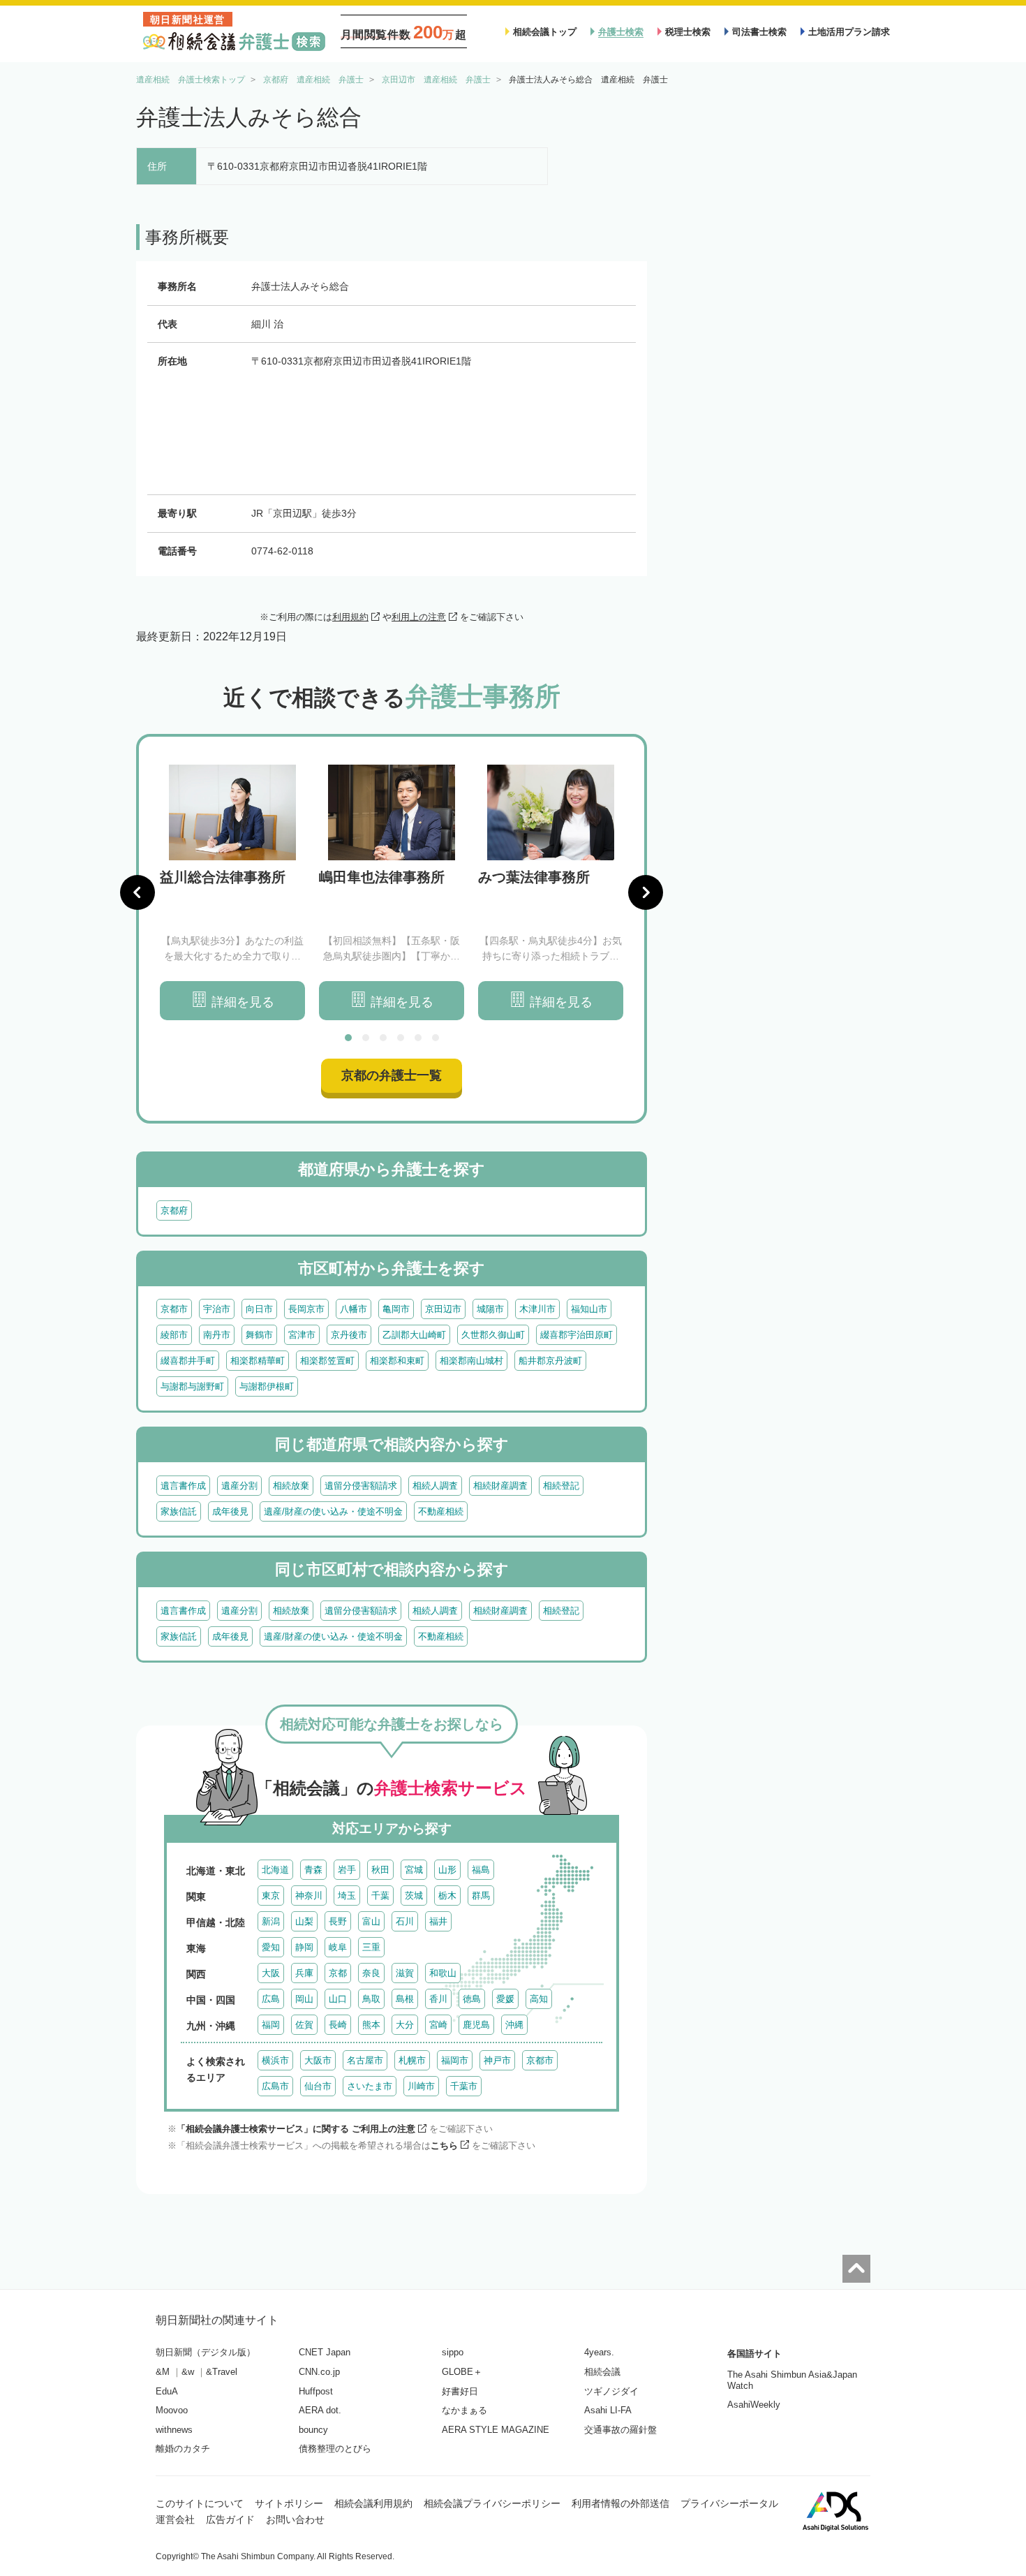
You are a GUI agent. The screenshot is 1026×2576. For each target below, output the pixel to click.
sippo (453, 2352)
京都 (338, 1973)
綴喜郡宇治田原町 (577, 1335)
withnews (174, 2430)
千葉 (380, 1896)
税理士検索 (688, 32)
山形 (447, 1870)
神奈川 (309, 1896)
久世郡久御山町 (493, 1335)
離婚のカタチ (183, 2449)
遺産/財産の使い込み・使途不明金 (333, 1511)
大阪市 (318, 2060)
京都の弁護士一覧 (392, 1075)
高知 (539, 1999)
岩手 (347, 1870)
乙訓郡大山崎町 (414, 1335)
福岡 (271, 2025)
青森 (313, 1870)
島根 (405, 1999)
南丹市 (217, 1335)
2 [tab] (366, 1038)
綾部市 (174, 1335)
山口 (338, 1999)
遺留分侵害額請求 (361, 1486)
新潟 (271, 1921)
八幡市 (354, 1309)
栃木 (447, 1896)
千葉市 (464, 2086)
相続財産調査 (500, 1486)
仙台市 (318, 2086)
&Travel (222, 2372)
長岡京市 (306, 1309)
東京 (271, 1896)
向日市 (259, 1309)
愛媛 (505, 1999)
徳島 (472, 1999)
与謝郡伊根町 (267, 1386)
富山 (371, 1921)
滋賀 (405, 1973)
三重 (371, 1947)
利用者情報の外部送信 (620, 2503)
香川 (438, 1999)
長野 (338, 1921)
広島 (271, 1999)
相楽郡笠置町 (327, 1361)
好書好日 (460, 2391)
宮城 (414, 1870)
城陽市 (490, 1309)
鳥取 (371, 1999)
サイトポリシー (289, 2503)
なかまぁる (464, 2410)
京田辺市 (443, 1309)
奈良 (371, 1973)
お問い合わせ (295, 2519)
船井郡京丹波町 (550, 1361)
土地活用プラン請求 (849, 32)
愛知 (271, 1947)
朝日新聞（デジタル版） (206, 2352)
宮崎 (438, 2025)
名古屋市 (365, 2060)
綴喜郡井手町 (188, 1361)
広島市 (275, 2086)
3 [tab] (383, 1038)
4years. (599, 2352)
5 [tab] (418, 1038)
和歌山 (443, 1973)
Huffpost (316, 2391)
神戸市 (497, 2060)
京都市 (174, 1309)
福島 (481, 1870)
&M (163, 2372)
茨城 (414, 1896)
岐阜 (338, 1947)
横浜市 (275, 2060)
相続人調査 (435, 1486)
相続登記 (561, 1486)
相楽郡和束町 (397, 1361)
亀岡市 (396, 1309)
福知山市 (589, 1309)
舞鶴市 (259, 1335)
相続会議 (602, 2372)
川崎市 (421, 2086)
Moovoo (172, 2410)
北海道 (275, 1870)
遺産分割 (239, 1486)
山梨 (304, 1921)
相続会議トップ (545, 32)
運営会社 (175, 2519)
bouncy (313, 2430)
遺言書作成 (183, 1486)
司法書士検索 (759, 32)
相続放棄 (291, 1486)
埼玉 (347, 1896)
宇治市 (217, 1309)
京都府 (174, 1210)
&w (188, 2372)
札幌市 (412, 2060)
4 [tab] (401, 1038)
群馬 (481, 1896)
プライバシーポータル (729, 2503)
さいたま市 (370, 2086)
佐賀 (304, 2025)
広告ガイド (230, 2519)
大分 (405, 2025)
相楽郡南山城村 (471, 1361)
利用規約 (350, 617)
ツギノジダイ (611, 2391)
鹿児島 (476, 2025)
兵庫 (304, 1973)
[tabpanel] (232, 893)
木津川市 (537, 1309)
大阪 (271, 1973)
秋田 (380, 1870)
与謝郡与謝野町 (192, 1386)
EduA (167, 2391)
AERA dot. (320, 2410)
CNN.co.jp (319, 2372)
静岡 (304, 1947)
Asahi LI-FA (608, 2410)
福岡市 (455, 2060)
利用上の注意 (419, 617)
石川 (405, 1921)
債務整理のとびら (335, 2449)
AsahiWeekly (754, 2405)
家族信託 (179, 1511)
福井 (438, 1921)
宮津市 (302, 1335)
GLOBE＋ (462, 2372)
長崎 (338, 2025)
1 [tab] (348, 1038)
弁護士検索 (621, 32)
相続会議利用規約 (373, 2503)
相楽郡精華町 (258, 1361)
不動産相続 (441, 1511)
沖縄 (514, 2025)
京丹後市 (349, 1335)
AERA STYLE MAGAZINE (496, 2430)
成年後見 (230, 1511)
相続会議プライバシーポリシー (492, 2503)
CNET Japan (325, 2352)
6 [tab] (436, 1038)
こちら (444, 2146)
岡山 (304, 1999)
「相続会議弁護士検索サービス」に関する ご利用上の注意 (296, 2129)
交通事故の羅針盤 (620, 2430)
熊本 (371, 2025)
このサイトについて (200, 2503)
